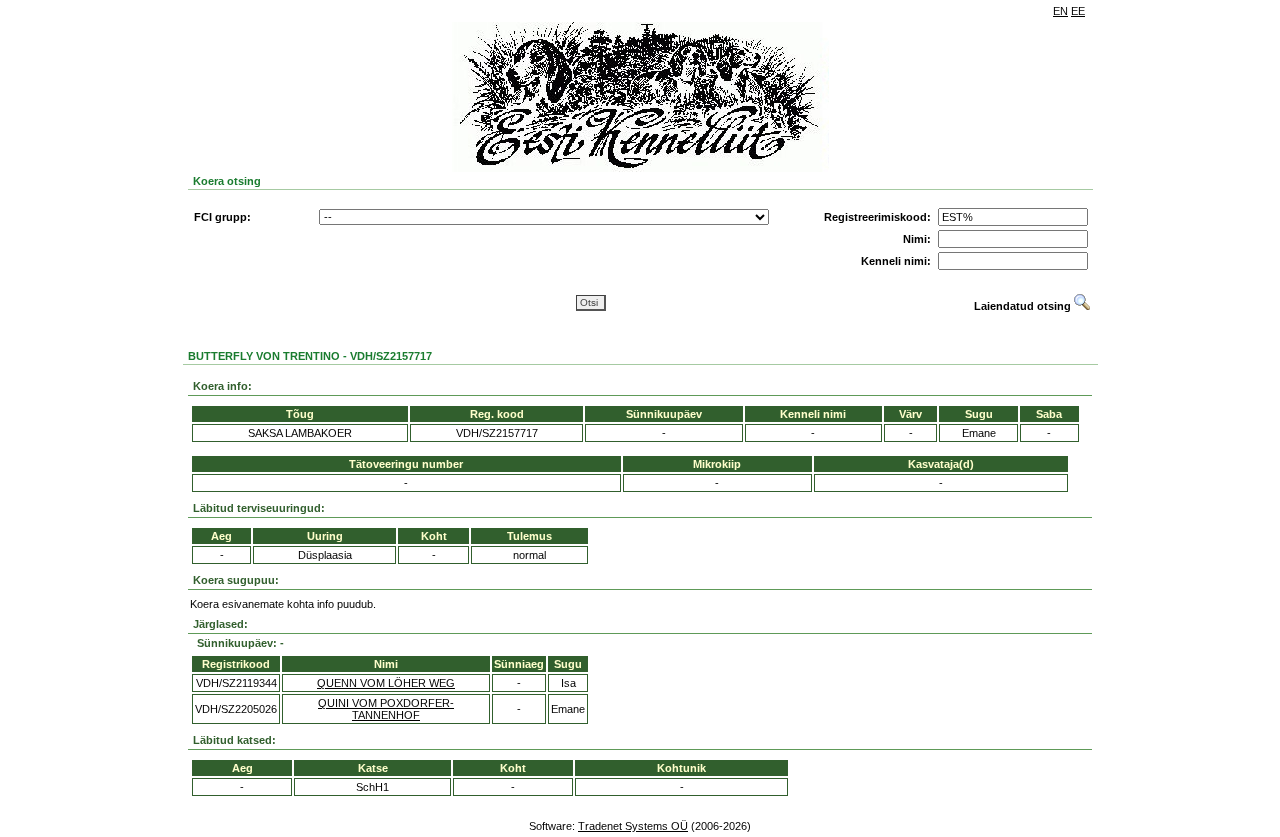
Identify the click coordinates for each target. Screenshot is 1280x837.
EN (1060, 11)
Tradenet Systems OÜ (633, 826)
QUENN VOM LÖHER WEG (386, 683)
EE (1078, 11)
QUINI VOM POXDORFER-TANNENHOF (386, 709)
